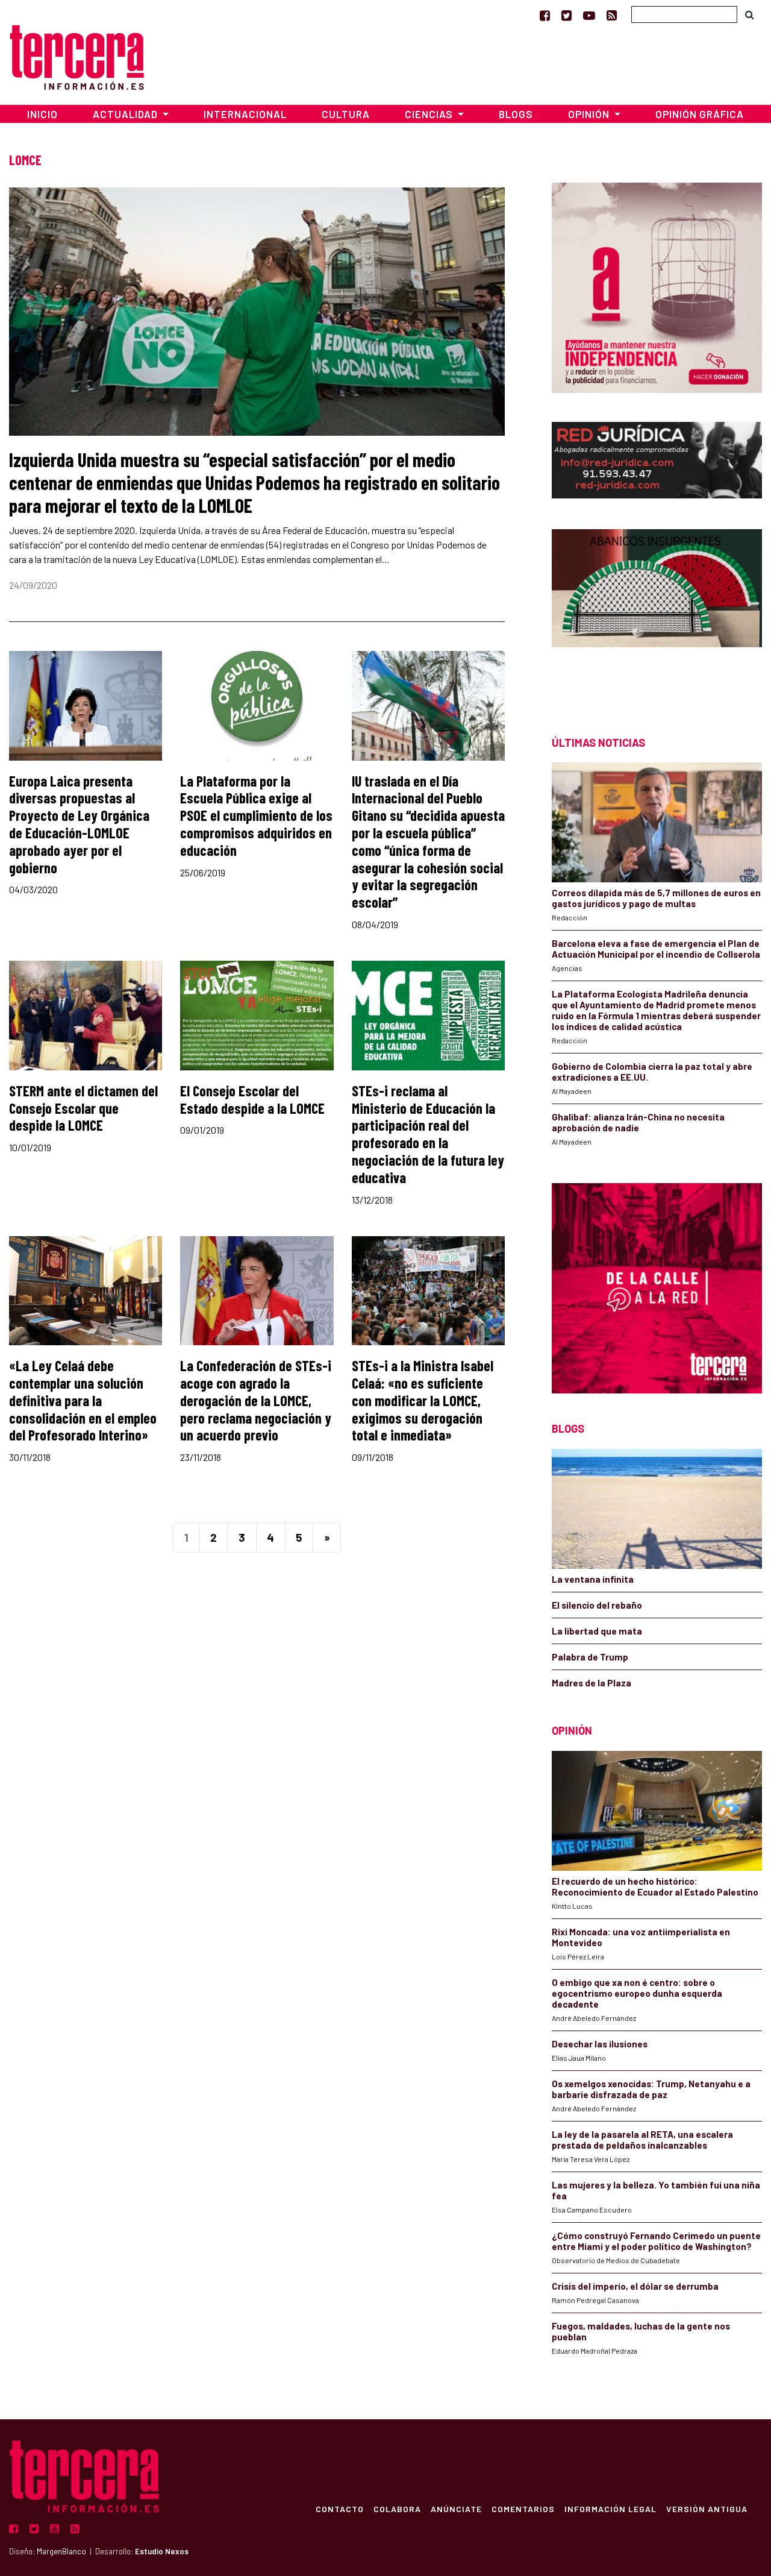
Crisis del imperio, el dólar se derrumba (635, 2286)
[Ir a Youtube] (589, 15)
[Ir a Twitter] (567, 15)
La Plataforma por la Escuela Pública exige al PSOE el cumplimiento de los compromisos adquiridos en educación (256, 815)
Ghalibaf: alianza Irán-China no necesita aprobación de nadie (638, 1122)
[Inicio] (77, 56)
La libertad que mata (597, 1631)
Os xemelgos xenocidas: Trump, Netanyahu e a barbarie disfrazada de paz (651, 2089)
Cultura (346, 114)
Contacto (340, 2508)
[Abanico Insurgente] (657, 611)
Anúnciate (456, 2508)
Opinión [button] (590, 114)
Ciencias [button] (430, 114)
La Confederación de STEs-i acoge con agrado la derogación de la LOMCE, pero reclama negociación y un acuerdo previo (256, 1400)
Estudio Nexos (162, 2551)
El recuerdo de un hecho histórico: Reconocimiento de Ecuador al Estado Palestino (655, 1886)
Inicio (42, 114)
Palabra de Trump (590, 1657)
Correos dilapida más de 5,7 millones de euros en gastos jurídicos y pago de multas (656, 898)
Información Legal (610, 2508)
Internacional (245, 114)
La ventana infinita (593, 1579)
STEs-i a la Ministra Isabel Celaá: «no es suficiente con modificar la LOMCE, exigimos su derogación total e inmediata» (423, 1400)
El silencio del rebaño (597, 1605)
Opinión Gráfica (700, 114)
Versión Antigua (707, 2508)
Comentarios (523, 2508)
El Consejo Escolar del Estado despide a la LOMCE (252, 1099)
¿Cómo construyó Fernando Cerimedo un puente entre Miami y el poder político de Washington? (656, 2241)
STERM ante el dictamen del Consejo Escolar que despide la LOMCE (83, 1108)
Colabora (397, 2508)
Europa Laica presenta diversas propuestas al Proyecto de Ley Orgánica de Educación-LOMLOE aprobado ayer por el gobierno (79, 824)
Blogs (516, 114)
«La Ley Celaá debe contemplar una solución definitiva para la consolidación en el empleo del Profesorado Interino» (83, 1400)
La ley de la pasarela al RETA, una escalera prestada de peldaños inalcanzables (642, 2140)
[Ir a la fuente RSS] (612, 15)
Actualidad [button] (126, 114)
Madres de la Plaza (592, 1683)
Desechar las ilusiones (600, 2044)
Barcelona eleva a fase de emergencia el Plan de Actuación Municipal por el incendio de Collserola (656, 949)
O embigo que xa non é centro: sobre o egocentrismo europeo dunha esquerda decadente (637, 1993)
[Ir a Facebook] (545, 15)
